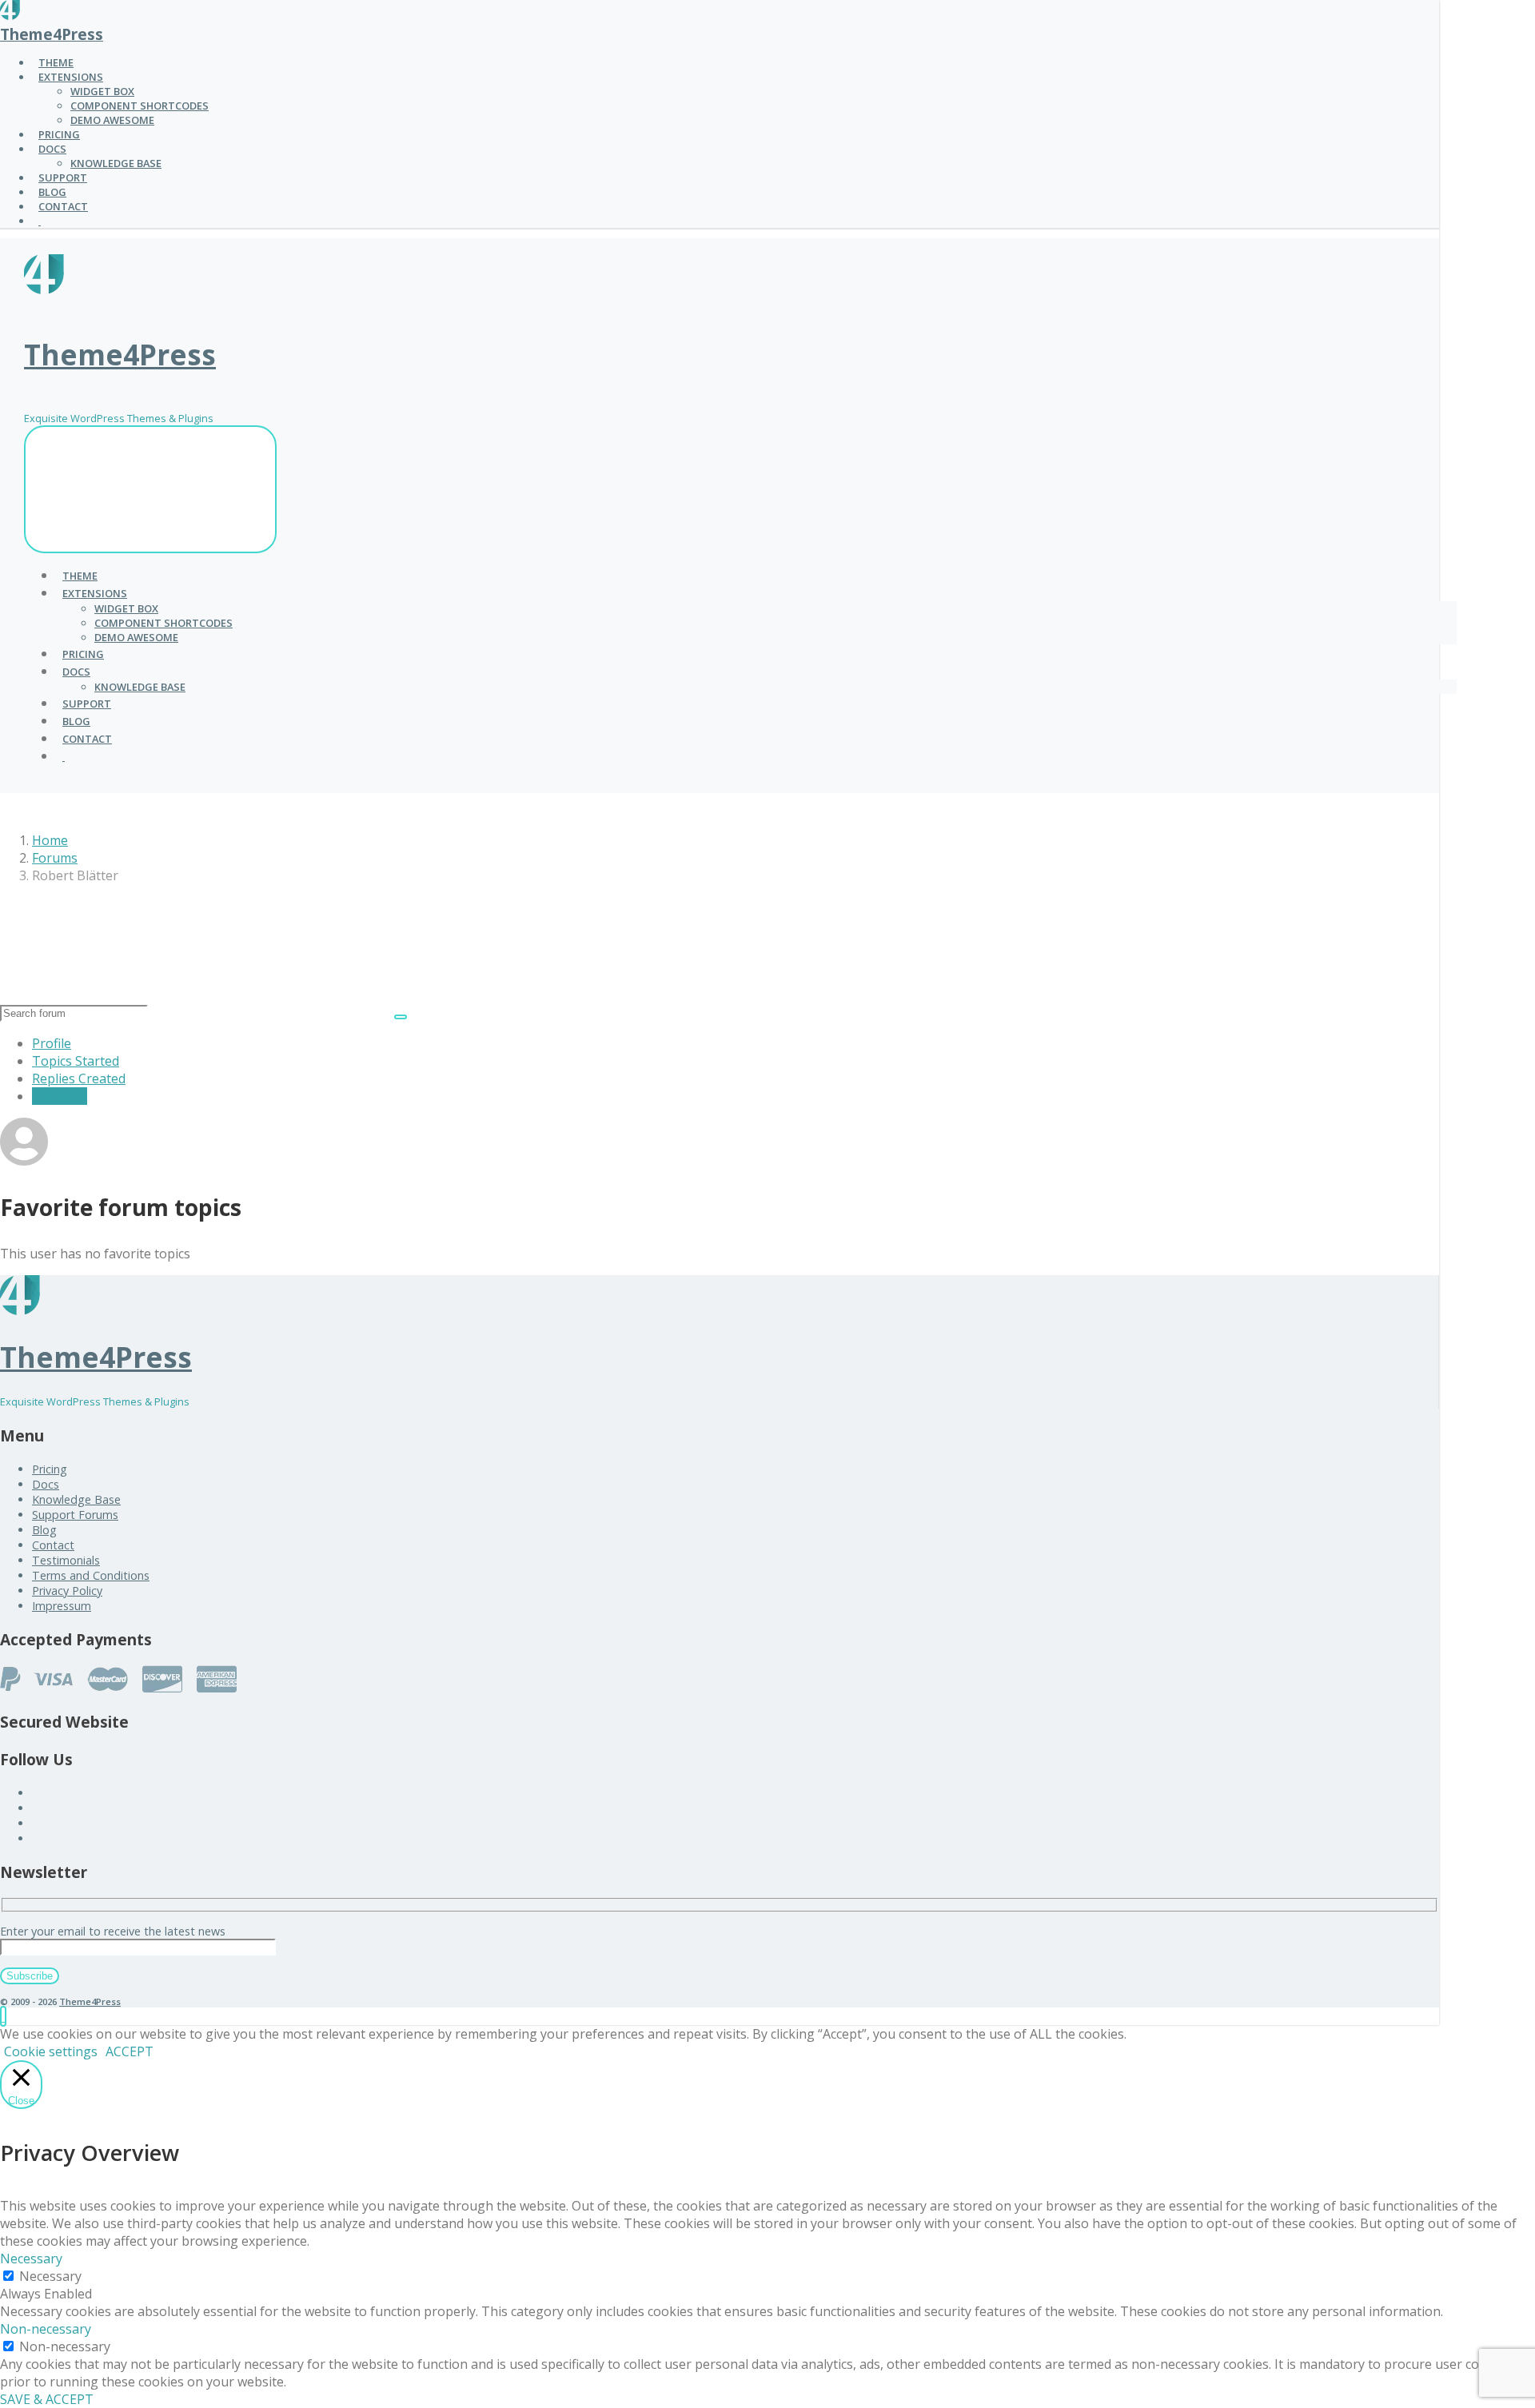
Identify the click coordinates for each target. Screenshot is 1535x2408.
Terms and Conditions (91, 1575)
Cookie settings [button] (51, 2051)
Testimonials (66, 1560)
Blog (44, 1530)
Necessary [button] (31, 2258)
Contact (53, 1545)
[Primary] (150, 489)
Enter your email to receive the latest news (113, 1931)
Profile (52, 1043)
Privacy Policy (67, 1591)
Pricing (50, 1469)
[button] (3, 2016)
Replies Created (79, 1078)
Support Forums (75, 1515)
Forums (55, 858)
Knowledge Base (76, 1499)
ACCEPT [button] (130, 2051)
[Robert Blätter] (24, 1161)
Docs (46, 1484)
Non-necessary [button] (46, 2329)
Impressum (62, 1606)
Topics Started (76, 1061)
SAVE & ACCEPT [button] (47, 2399)
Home (50, 840)
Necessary (50, 2276)
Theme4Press (52, 34)
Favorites (60, 1096)
